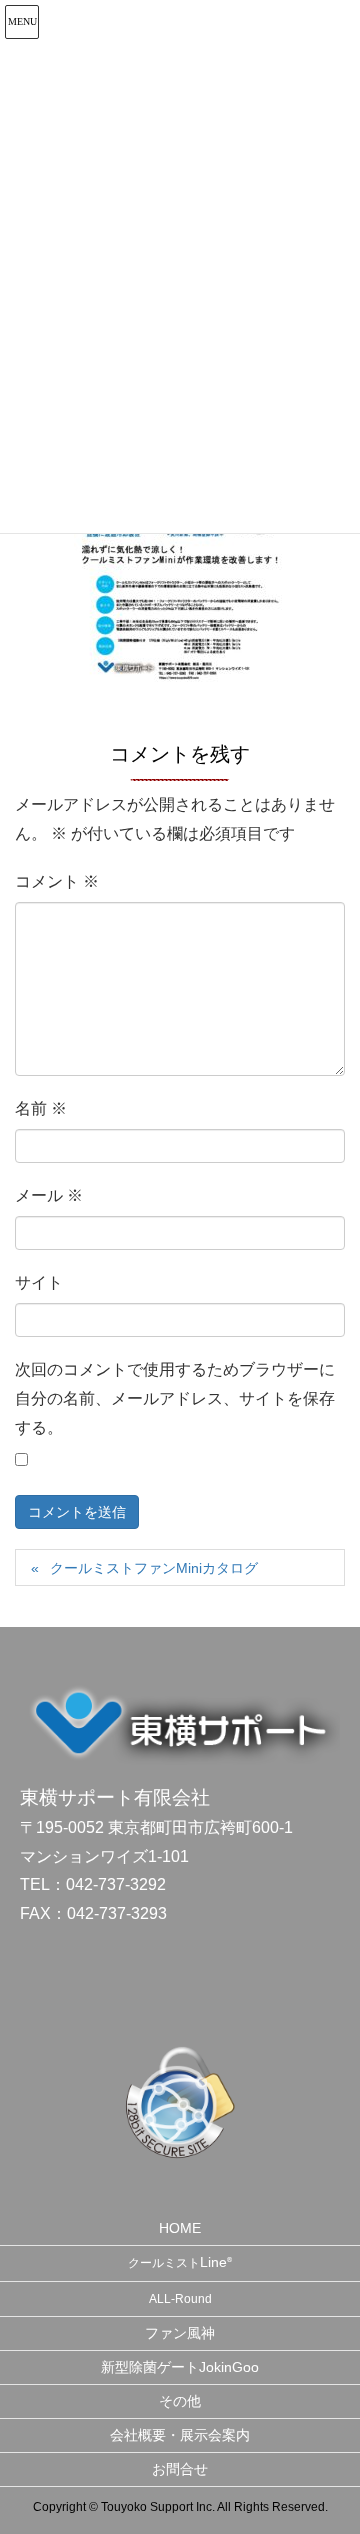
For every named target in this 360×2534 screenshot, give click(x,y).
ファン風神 (180, 2333)
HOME (180, 2228)
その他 (180, 2401)
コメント (57, 881)
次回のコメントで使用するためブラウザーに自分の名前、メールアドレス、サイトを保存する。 (175, 1398)
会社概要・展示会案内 (180, 2435)
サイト (39, 1282)
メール (49, 1195)
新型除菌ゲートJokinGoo (180, 2367)
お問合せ (180, 2469)
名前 (41, 1108)
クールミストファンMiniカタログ (154, 1568)
